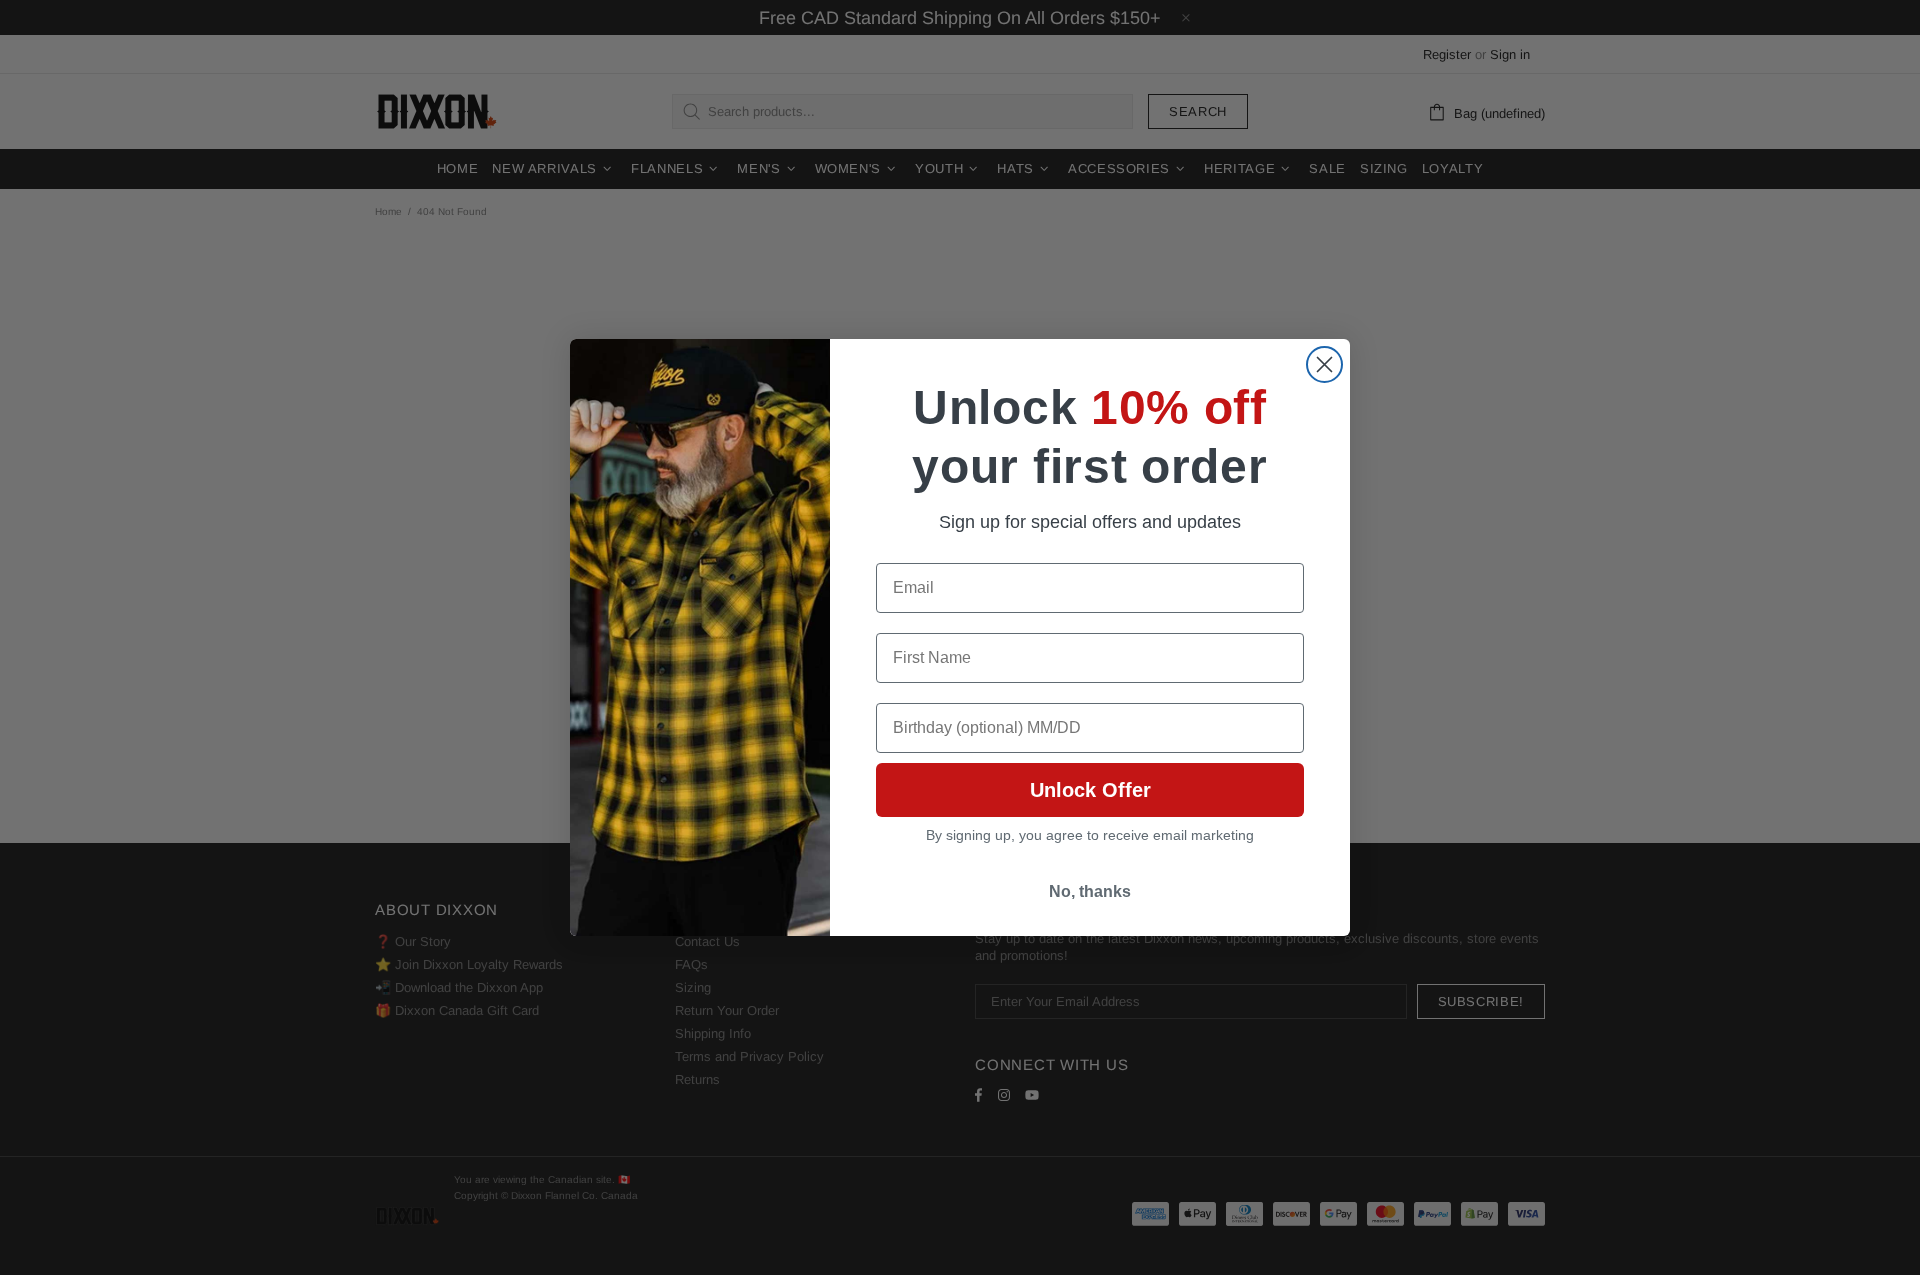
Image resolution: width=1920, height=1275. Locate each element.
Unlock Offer (1090, 790)
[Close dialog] (1324, 364)
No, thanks (1090, 891)
